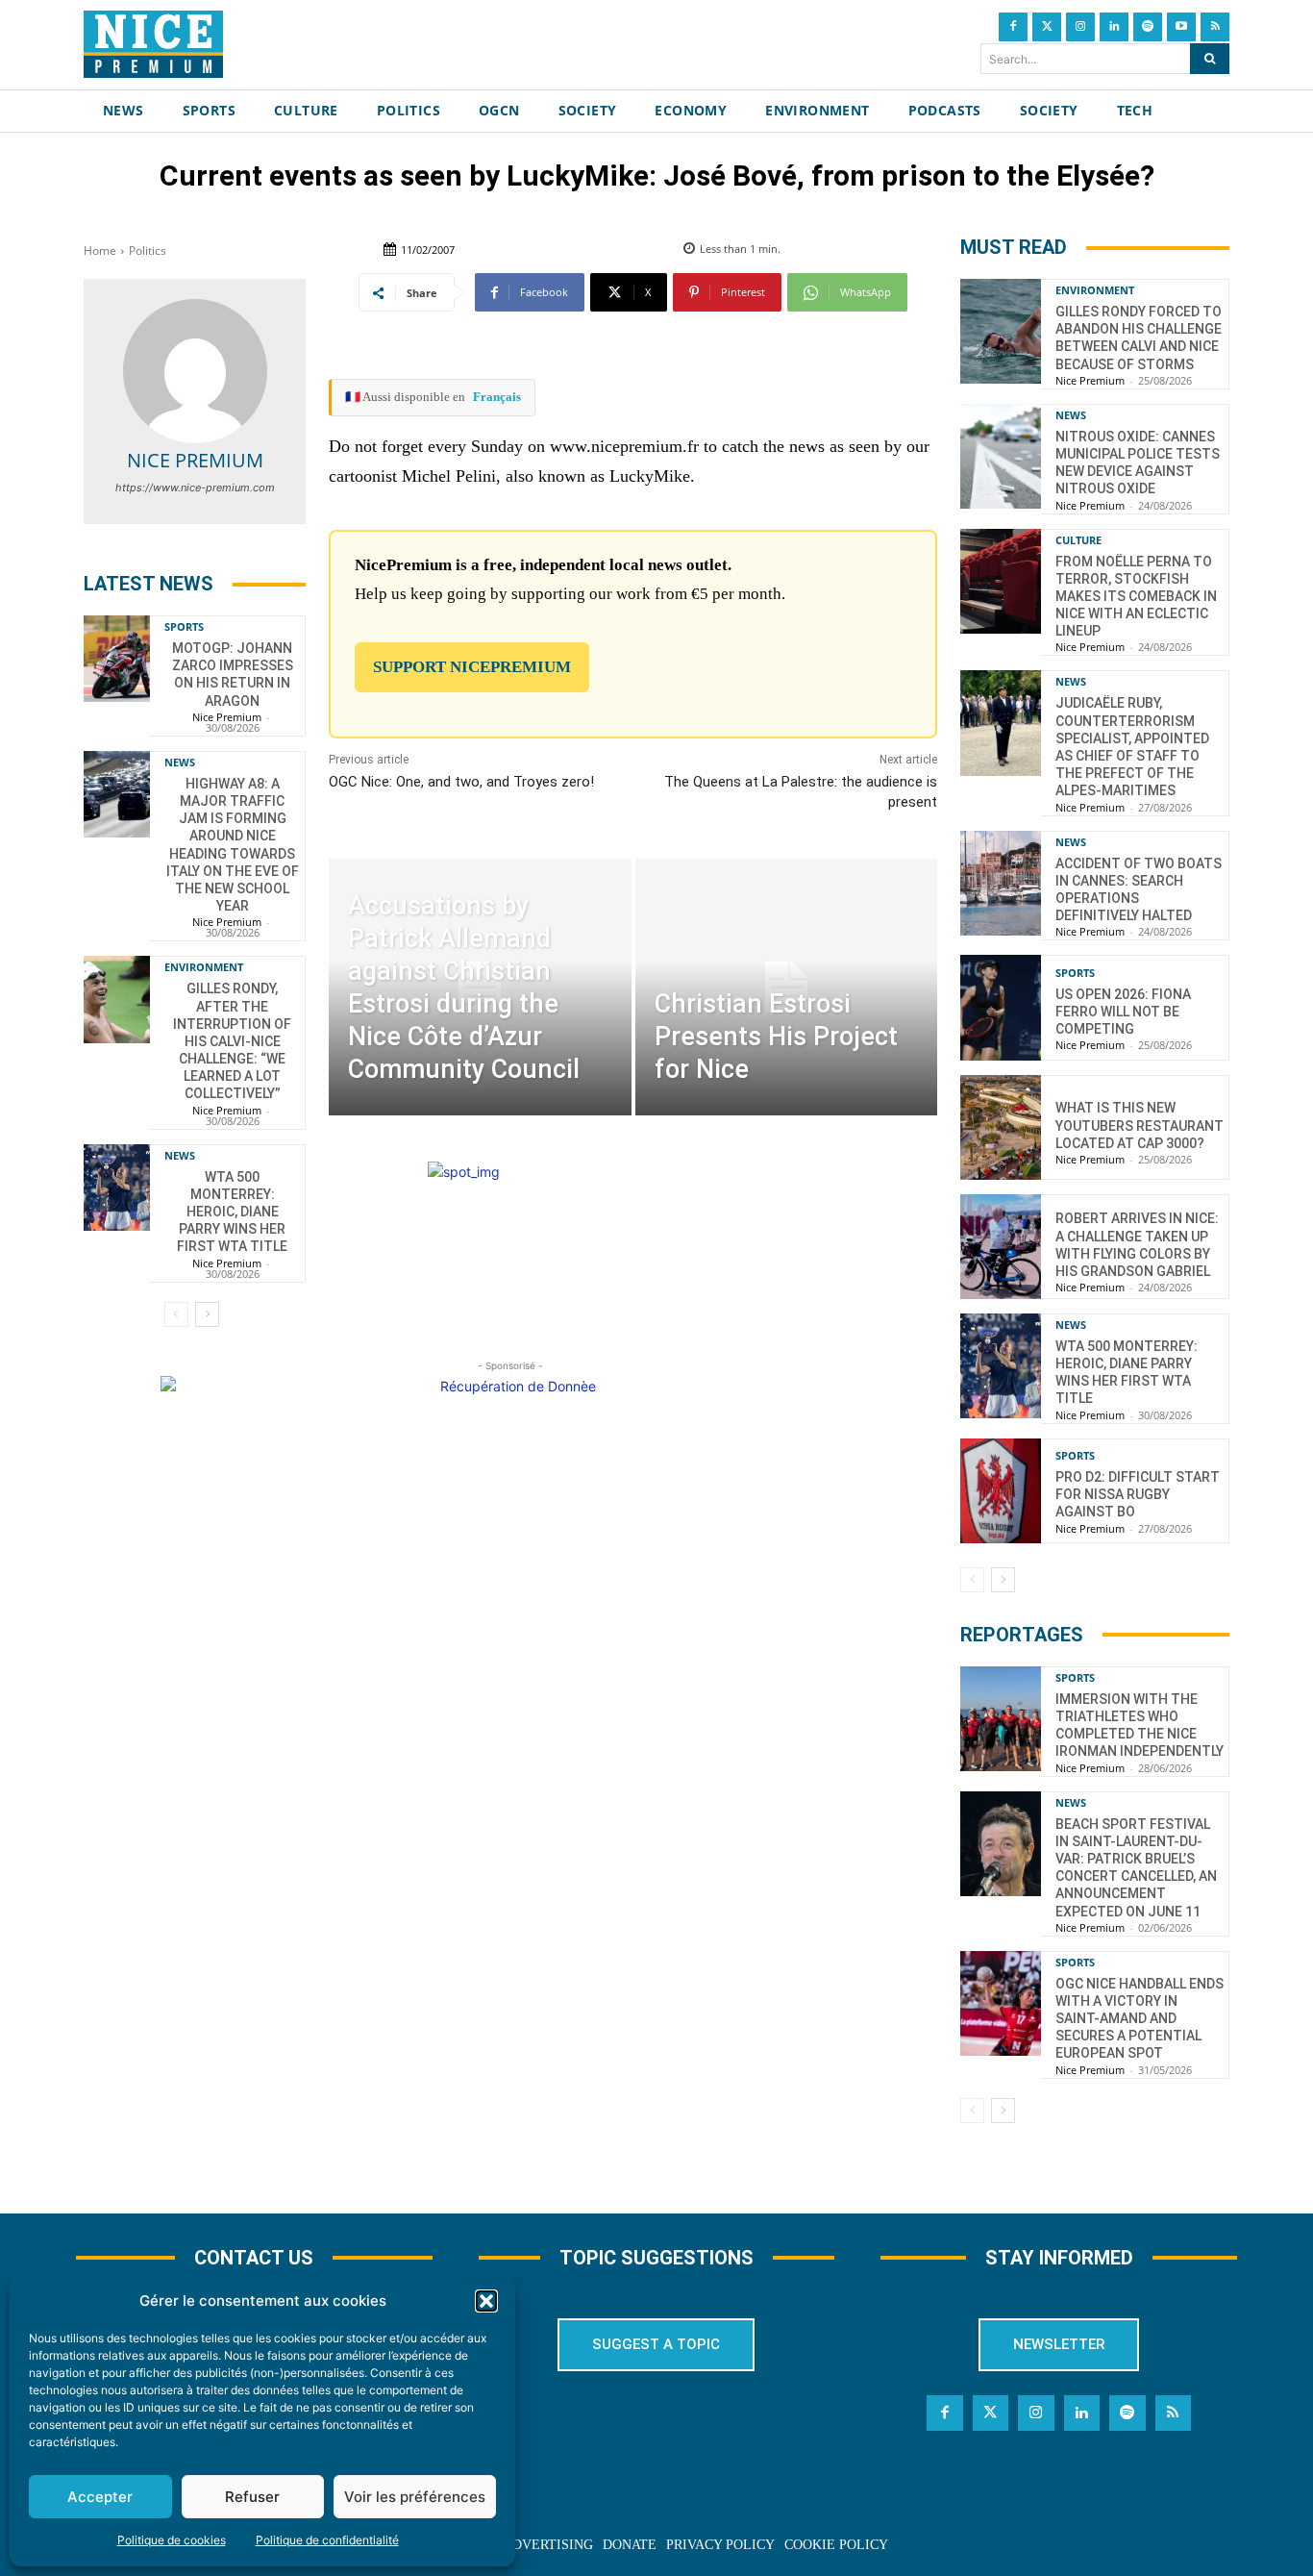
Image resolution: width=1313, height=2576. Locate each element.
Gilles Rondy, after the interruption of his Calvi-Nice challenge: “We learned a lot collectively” (232, 1041)
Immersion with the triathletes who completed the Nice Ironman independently (1140, 1726)
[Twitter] (1047, 27)
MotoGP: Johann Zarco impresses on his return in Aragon (233, 675)
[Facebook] (1013, 27)
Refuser (252, 2497)
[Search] (1210, 59)
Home (100, 250)
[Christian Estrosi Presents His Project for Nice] (786, 987)
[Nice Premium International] (153, 44)
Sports (184, 626)
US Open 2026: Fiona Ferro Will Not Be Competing (1123, 1012)
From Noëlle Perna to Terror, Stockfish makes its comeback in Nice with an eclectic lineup (1136, 597)
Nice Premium (195, 460)
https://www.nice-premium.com (195, 488)
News (180, 762)
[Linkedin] (1114, 27)
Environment (204, 967)
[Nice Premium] (195, 371)
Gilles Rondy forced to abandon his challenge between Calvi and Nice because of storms (1139, 338)
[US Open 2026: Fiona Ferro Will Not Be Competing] (1001, 1007)
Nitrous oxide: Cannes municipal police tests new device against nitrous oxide (1138, 463)
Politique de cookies (172, 2540)
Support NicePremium (472, 667)
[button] (486, 2301)
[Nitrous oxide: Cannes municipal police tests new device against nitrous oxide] (1001, 456)
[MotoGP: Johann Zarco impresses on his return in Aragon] (117, 659)
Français (497, 397)
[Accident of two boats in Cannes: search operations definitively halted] (1001, 883)
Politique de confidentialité (327, 2540)
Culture (1078, 540)
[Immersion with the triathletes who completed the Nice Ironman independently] (1001, 1719)
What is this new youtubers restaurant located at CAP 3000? (1140, 1125)
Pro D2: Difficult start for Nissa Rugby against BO (1138, 1494)
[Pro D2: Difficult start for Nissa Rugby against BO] (1001, 1491)
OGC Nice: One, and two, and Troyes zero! (461, 782)
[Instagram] (1080, 27)
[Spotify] (1148, 27)
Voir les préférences (415, 2497)
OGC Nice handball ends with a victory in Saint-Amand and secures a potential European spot (1140, 2019)
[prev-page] (176, 1314)
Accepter (100, 2497)
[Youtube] (1181, 27)
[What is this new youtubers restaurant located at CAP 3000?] (1001, 1127)
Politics (148, 250)
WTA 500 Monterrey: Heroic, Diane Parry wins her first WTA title (232, 1212)
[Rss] (1215, 27)
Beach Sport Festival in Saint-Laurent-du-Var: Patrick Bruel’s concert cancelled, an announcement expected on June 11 (1136, 1868)
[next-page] (207, 1314)
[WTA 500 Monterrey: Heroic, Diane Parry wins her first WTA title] (117, 1188)
